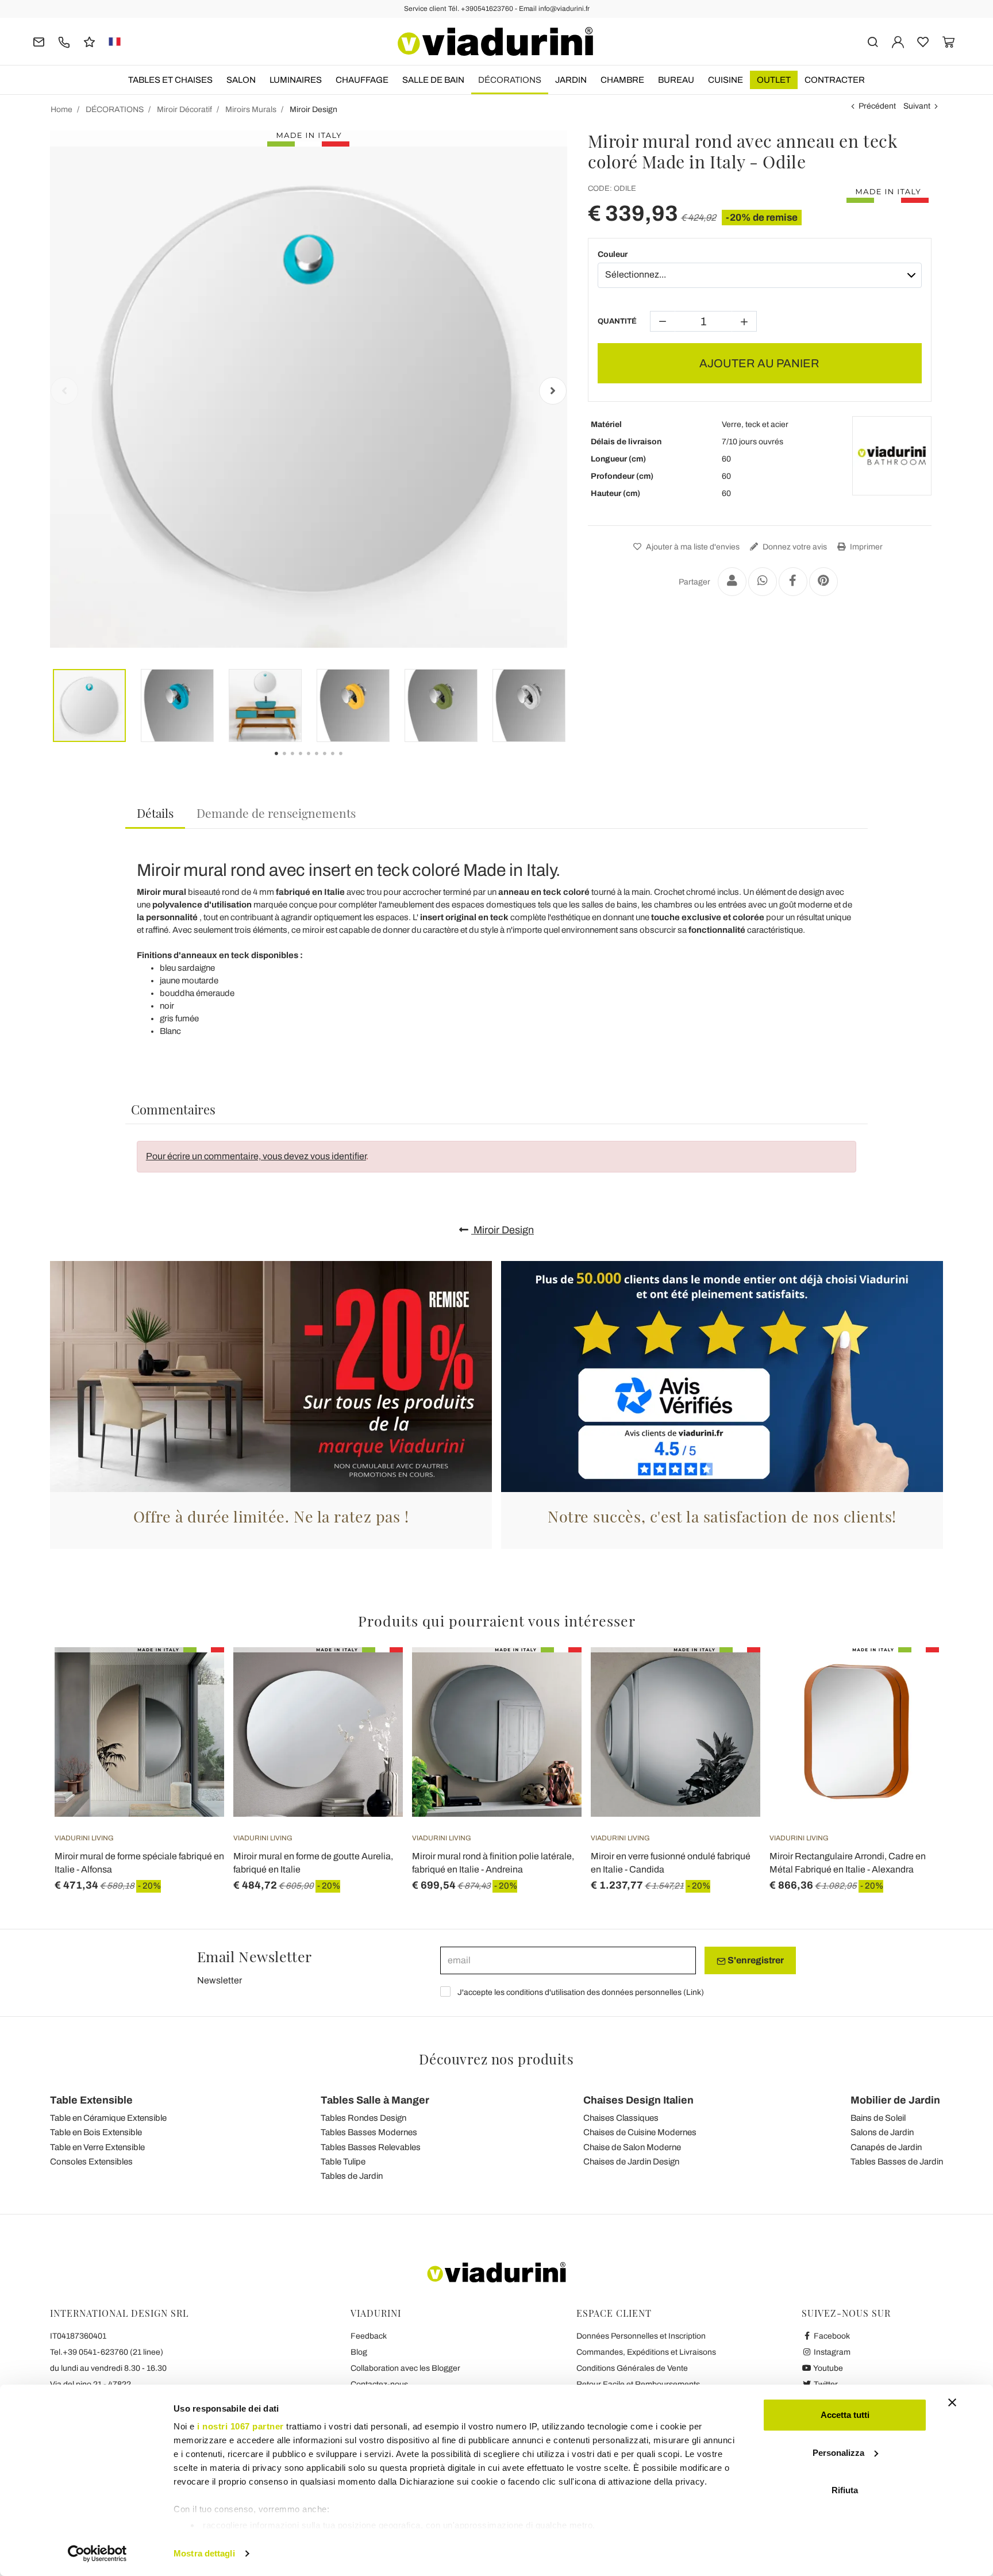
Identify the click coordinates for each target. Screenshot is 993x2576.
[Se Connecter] (898, 41)
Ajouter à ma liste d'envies (692, 547)
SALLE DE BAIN (433, 80)
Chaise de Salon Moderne (632, 2147)
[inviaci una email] (39, 41)
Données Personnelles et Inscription (641, 2336)
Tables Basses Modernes (369, 2132)
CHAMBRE (622, 80)
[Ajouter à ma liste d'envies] (195, 1704)
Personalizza (838, 2453)
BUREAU (676, 80)
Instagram (831, 2352)
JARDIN (571, 80)
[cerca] (873, 41)
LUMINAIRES (296, 80)
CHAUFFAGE (362, 80)
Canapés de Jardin (886, 2147)
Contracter (835, 80)
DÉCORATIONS (510, 80)
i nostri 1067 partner (240, 2426)
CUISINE (725, 80)
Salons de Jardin (882, 2132)
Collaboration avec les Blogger (405, 2368)
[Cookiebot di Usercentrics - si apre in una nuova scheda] (97, 2554)
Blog (359, 2352)
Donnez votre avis (794, 547)
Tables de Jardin (352, 2176)
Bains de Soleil (878, 2118)
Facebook (831, 2336)
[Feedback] (89, 41)
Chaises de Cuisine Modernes (640, 2132)
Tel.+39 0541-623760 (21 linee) (107, 2352)
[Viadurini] (495, 41)
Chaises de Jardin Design (631, 2162)
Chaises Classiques (621, 2118)
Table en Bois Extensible (96, 2132)
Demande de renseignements (276, 813)
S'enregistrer (755, 1960)
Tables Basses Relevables (371, 2147)
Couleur (613, 254)
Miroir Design (503, 1230)
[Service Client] (64, 41)
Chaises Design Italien (638, 2100)
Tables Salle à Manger (375, 2100)
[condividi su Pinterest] (823, 582)
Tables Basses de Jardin (897, 2162)
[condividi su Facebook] (793, 582)
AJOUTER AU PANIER (759, 363)
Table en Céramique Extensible (108, 2118)
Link (694, 1992)
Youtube (827, 2368)
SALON (241, 80)
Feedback (369, 2336)
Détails (155, 813)
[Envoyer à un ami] (732, 582)
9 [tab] (351, 762)
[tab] (155, 814)
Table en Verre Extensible (97, 2147)
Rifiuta (845, 2490)
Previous (64, 391)
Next (553, 391)
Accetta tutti (845, 2415)
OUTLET (774, 80)
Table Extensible (91, 2100)
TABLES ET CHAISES (170, 80)
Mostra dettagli (204, 2553)
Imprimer (865, 547)
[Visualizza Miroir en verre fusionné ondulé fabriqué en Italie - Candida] (731, 1676)
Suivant (917, 106)
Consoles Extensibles (91, 2162)
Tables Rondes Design (363, 2118)
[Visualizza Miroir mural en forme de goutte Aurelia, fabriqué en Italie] (374, 1676)
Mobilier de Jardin (895, 2100)
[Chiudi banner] (952, 2402)
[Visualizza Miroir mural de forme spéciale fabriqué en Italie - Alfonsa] (195, 1676)
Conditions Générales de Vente (632, 2368)
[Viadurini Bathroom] (892, 456)
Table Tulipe (343, 2162)
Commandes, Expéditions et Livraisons (646, 2352)
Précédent (877, 106)
